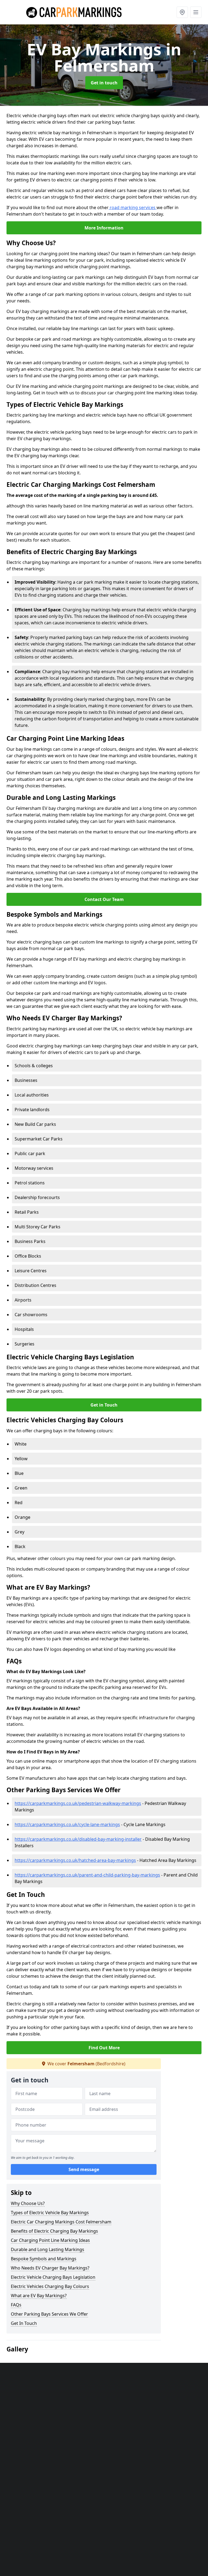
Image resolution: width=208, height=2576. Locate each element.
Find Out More (104, 2048)
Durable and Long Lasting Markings (48, 2249)
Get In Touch (24, 2323)
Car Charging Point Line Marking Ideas (50, 2240)
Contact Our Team (104, 899)
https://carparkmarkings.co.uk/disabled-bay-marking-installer (78, 1839)
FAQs (16, 2305)
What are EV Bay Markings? (39, 2296)
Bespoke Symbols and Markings (44, 2259)
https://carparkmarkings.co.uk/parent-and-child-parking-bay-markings (87, 1875)
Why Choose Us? (28, 2203)
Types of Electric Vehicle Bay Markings (50, 2213)
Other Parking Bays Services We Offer (49, 2314)
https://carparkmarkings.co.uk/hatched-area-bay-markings (75, 1860)
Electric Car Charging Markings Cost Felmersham (61, 2222)
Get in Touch (104, 1405)
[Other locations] (182, 12)
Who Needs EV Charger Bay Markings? (50, 2268)
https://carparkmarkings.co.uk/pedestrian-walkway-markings (78, 1803)
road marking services (133, 207)
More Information (104, 228)
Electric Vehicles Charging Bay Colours (50, 2286)
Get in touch (104, 83)
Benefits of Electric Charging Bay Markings (54, 2231)
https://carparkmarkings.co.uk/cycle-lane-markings (67, 1824)
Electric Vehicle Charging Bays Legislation (53, 2277)
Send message (84, 2169)
